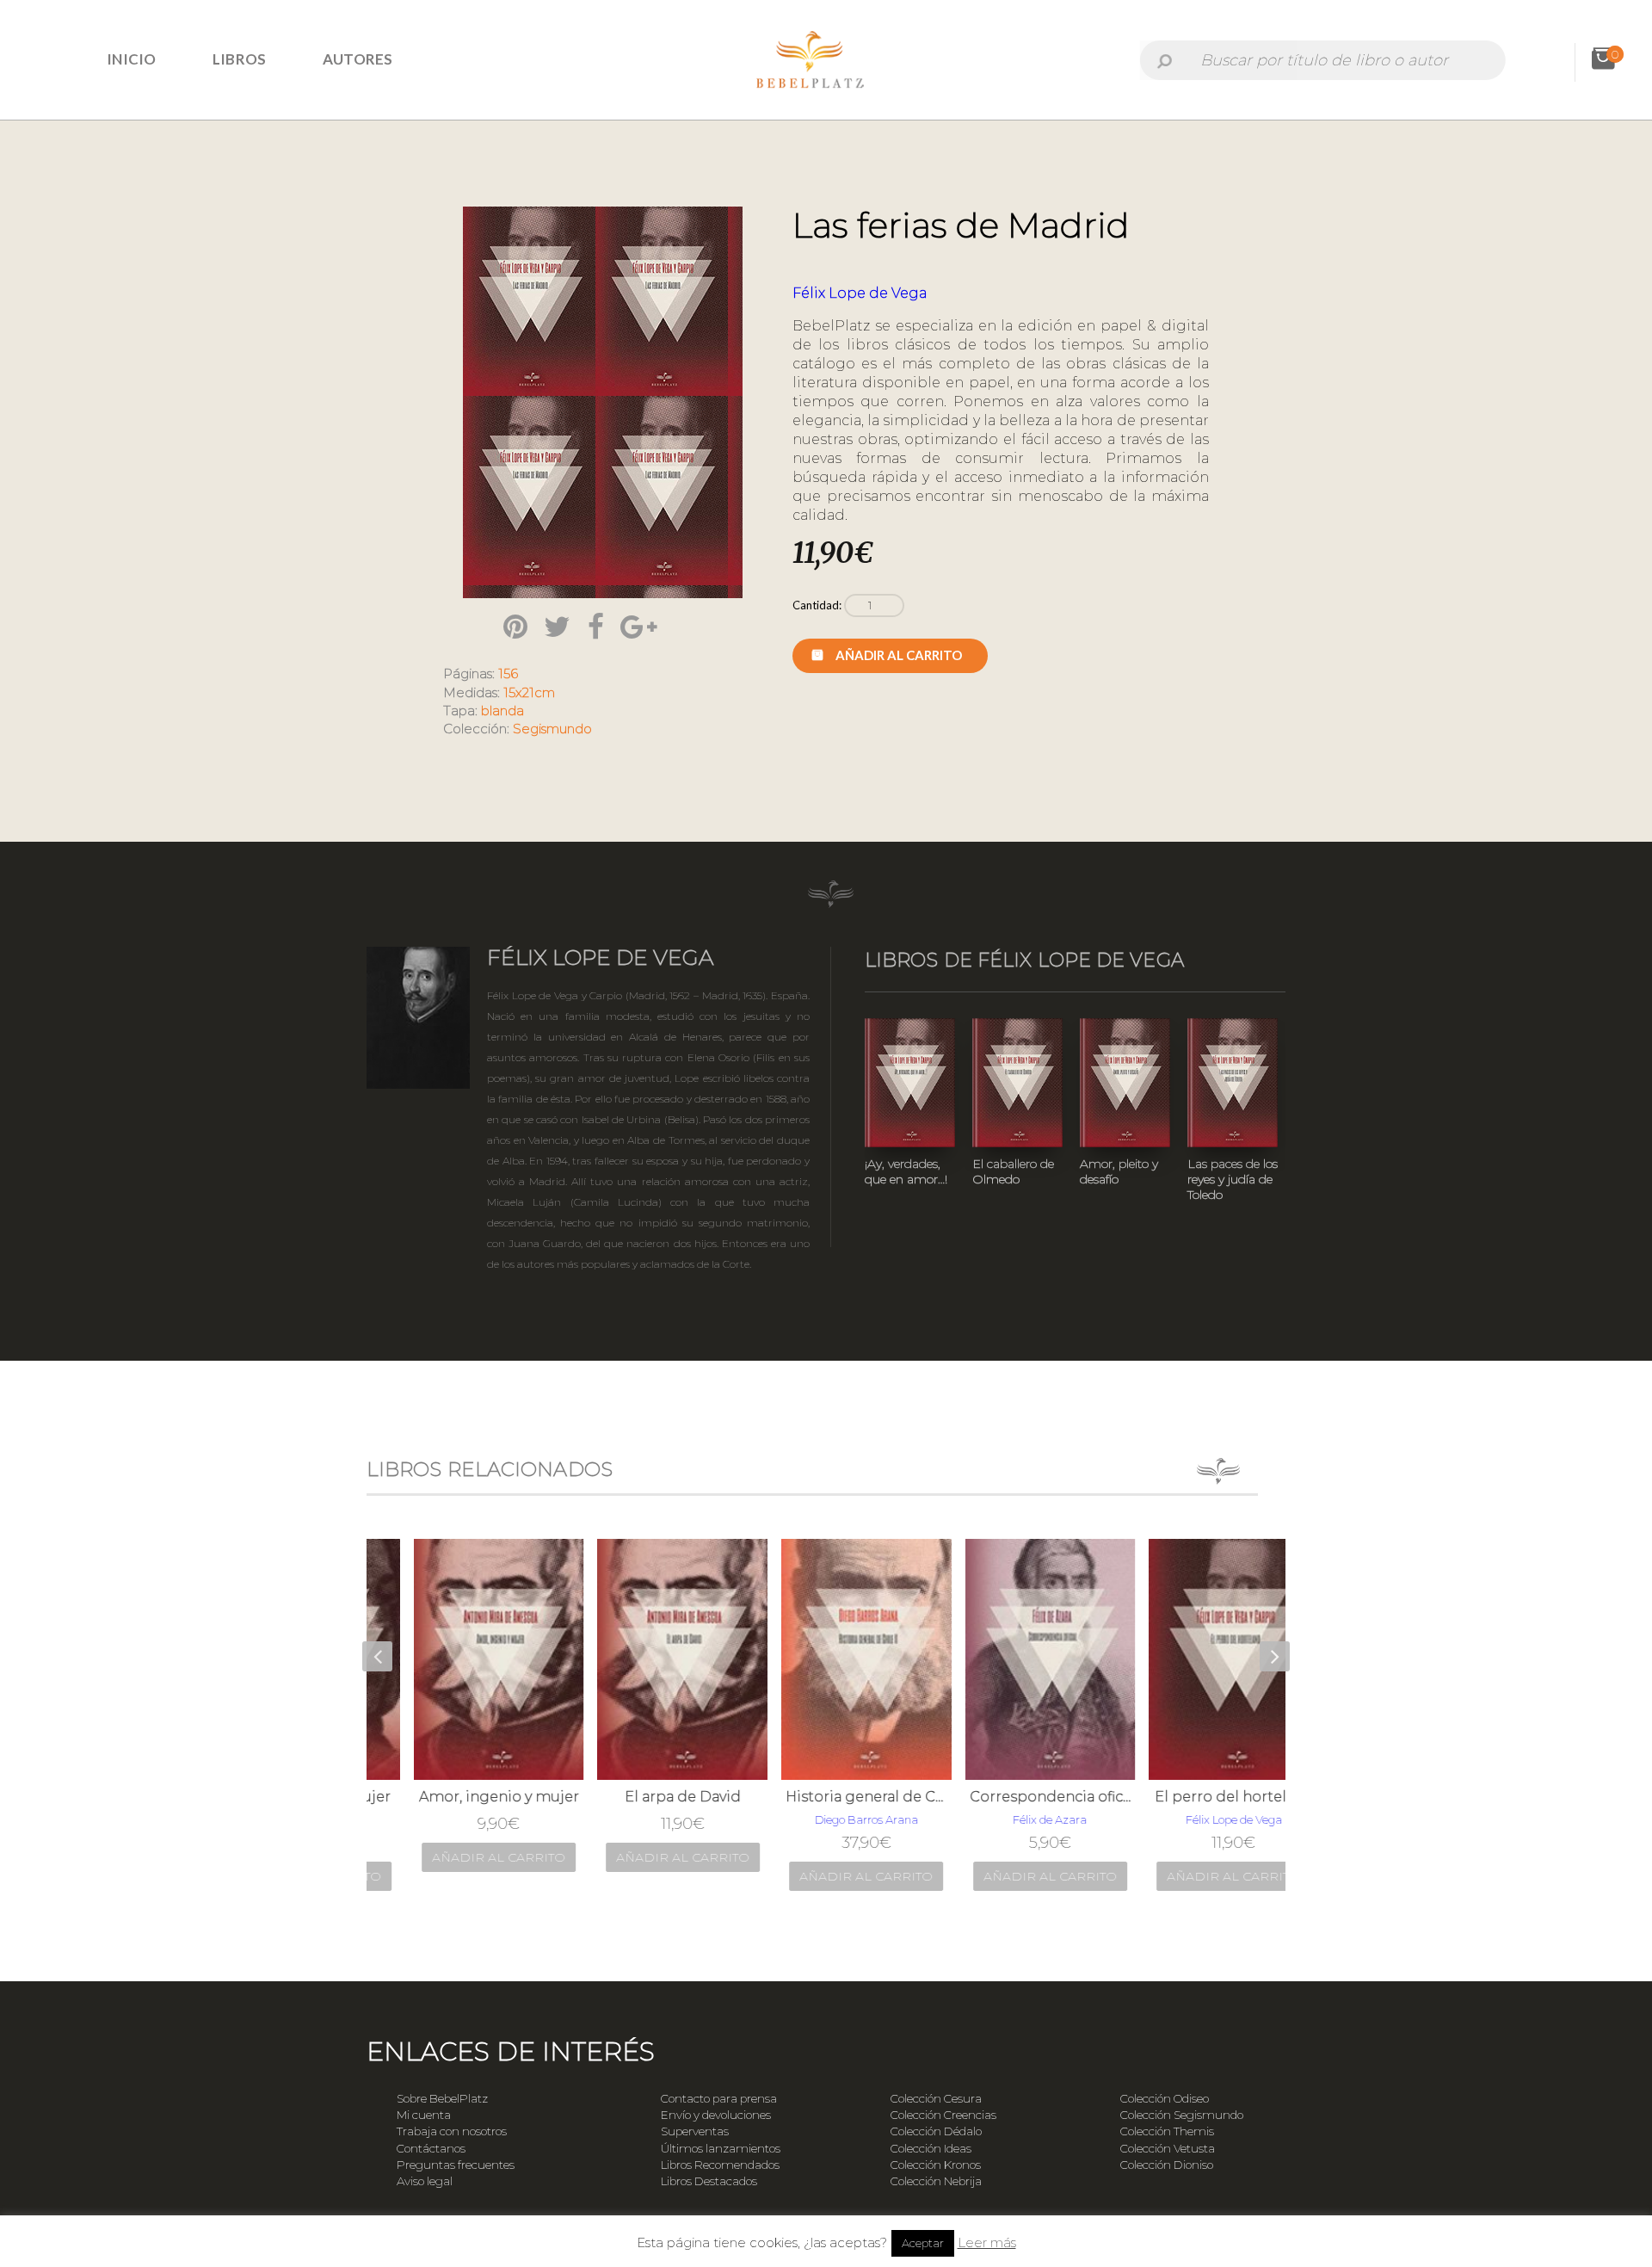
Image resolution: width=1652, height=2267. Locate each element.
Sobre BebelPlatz (442, 2098)
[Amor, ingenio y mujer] (459, 1659)
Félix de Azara (1010, 1819)
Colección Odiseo (1165, 2098)
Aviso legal (425, 2181)
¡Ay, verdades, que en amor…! (906, 1171)
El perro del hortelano (1194, 1797)
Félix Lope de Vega (860, 293)
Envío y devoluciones (716, 2115)
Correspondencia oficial (1011, 1797)
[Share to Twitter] (557, 627)
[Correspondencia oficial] (1011, 1659)
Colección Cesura (936, 2098)
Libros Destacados (709, 2181)
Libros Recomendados (720, 2165)
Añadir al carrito (899, 655)
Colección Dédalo (936, 2131)
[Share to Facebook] (596, 627)
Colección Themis (1167, 2131)
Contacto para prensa (719, 2098)
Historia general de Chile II (827, 1797)
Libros (240, 59)
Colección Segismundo (1182, 2115)
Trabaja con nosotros (452, 2131)
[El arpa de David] (643, 1659)
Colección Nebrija (936, 2181)
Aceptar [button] (923, 2243)
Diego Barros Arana (827, 1819)
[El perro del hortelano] (1194, 1659)
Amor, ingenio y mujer (459, 1797)
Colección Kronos (936, 2165)
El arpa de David (643, 1797)
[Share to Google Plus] (638, 627)
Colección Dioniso (1167, 2165)
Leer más (987, 2242)
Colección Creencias (943, 2115)
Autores (358, 59)
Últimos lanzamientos (721, 2148)
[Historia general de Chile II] (827, 1659)
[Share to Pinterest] (515, 627)
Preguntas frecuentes (456, 2165)
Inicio (132, 59)
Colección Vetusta (1168, 2148)
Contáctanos (431, 2148)
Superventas (695, 2131)
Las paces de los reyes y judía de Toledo (1233, 1179)
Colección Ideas (931, 2148)
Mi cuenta (424, 2115)
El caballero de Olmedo (1013, 1171)
